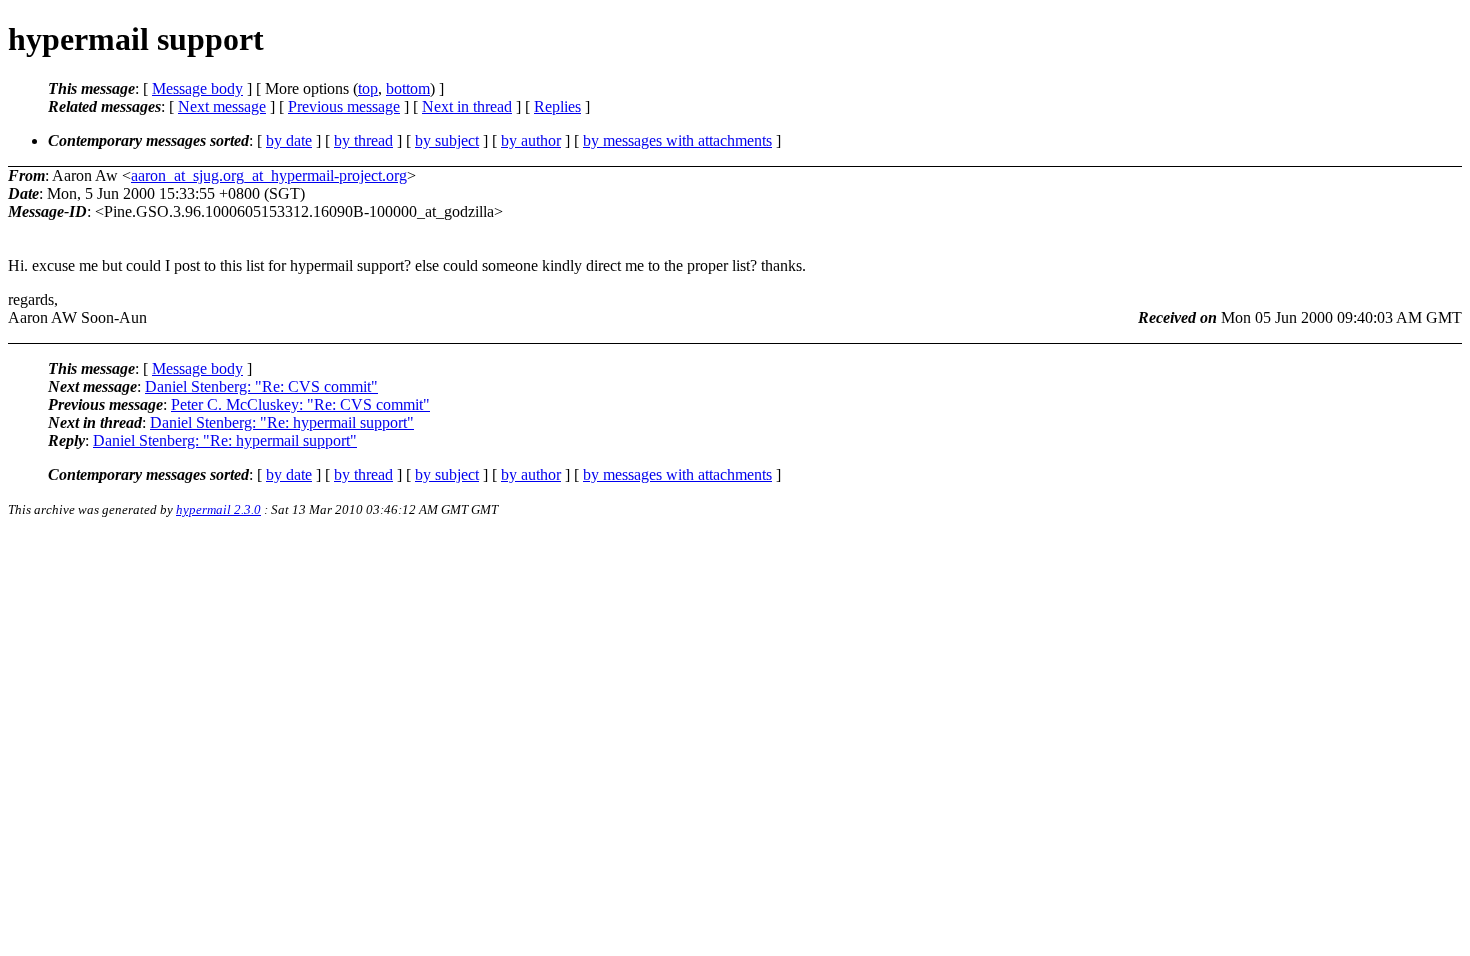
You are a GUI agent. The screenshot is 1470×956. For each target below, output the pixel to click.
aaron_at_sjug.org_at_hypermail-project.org (269, 175)
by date (289, 140)
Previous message (344, 106)
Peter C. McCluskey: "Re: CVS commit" (300, 404)
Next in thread (467, 106)
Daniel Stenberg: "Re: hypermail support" (282, 422)
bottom (408, 88)
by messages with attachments (677, 140)
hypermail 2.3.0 (218, 509)
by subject (447, 140)
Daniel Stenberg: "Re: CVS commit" (261, 386)
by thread (363, 140)
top (368, 88)
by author (531, 140)
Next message (222, 106)
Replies (557, 106)
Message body (197, 88)
